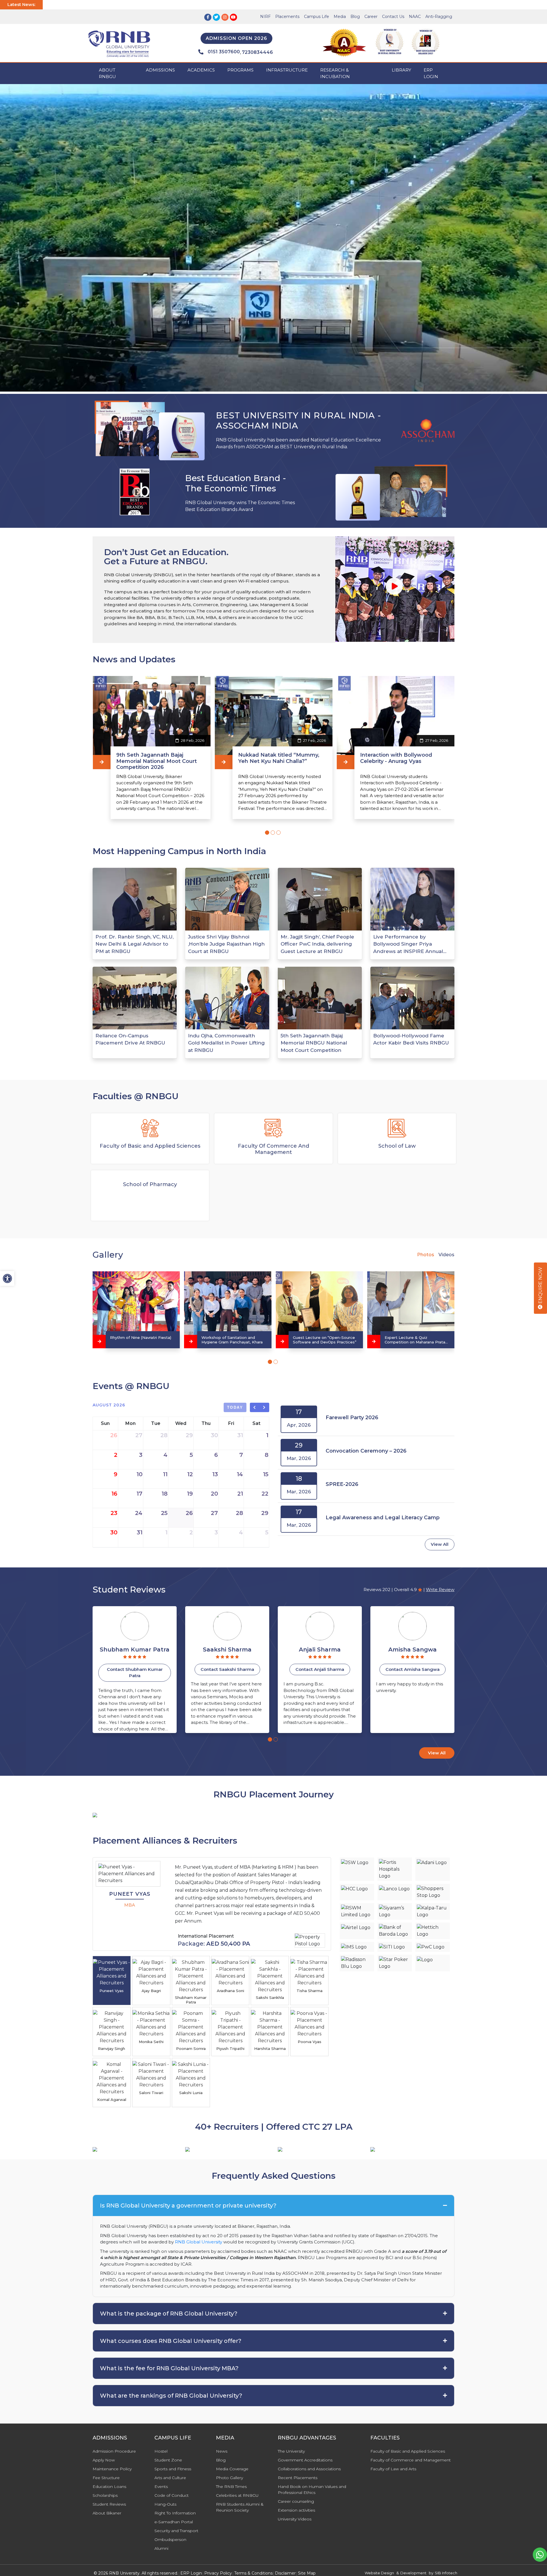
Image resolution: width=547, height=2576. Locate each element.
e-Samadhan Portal (174, 2522)
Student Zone (168, 2460)
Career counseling (296, 2501)
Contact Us (393, 17)
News (222, 2451)
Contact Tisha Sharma (412, 1669)
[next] (265, 1408)
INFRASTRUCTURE (287, 70)
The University (291, 2451)
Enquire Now (540, 1286)
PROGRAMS (240, 70)
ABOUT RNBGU (107, 73)
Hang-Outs (165, 2504)
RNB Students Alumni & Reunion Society (240, 2507)
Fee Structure (106, 2478)
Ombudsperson (170, 2540)
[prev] (255, 1408)
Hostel (161, 2451)
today (235, 1407)
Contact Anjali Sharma (135, 1669)
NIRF (265, 17)
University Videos (295, 2519)
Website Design (379, 2573)
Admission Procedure (114, 2451)
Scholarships (105, 2495)
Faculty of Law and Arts (393, 2469)
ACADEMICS (201, 70)
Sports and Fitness (173, 2469)
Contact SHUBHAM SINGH (320, 1669)
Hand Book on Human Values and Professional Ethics (312, 2490)
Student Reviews (109, 2504)
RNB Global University (199, 2242)
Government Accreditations (305, 2460)
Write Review (440, 1590)
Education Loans (109, 2487)
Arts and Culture (170, 2478)
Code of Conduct (172, 2495)
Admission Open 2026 (236, 38)
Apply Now (104, 2460)
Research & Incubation (335, 73)
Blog (355, 17)
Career (371, 17)
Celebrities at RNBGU (237, 2495)
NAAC (415, 17)
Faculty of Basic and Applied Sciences (408, 2451)
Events (161, 2487)
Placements (287, 17)
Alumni (161, 2548)
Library (401, 70)
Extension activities (296, 2510)
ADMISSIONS (160, 70)
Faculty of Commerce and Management (411, 2460)
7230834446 (257, 52)
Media (340, 17)
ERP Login (431, 73)
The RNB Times (231, 2487)
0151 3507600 (224, 52)
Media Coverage (232, 2469)
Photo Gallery (229, 2478)
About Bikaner (107, 2513)
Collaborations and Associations (309, 2469)
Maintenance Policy (112, 2469)
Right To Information (175, 2513)
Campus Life (317, 17)
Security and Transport (176, 2531)
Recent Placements (298, 2478)
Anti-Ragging (439, 17)
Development (413, 2573)
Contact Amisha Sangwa (227, 1669)
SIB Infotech (446, 2573)
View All (440, 1544)
